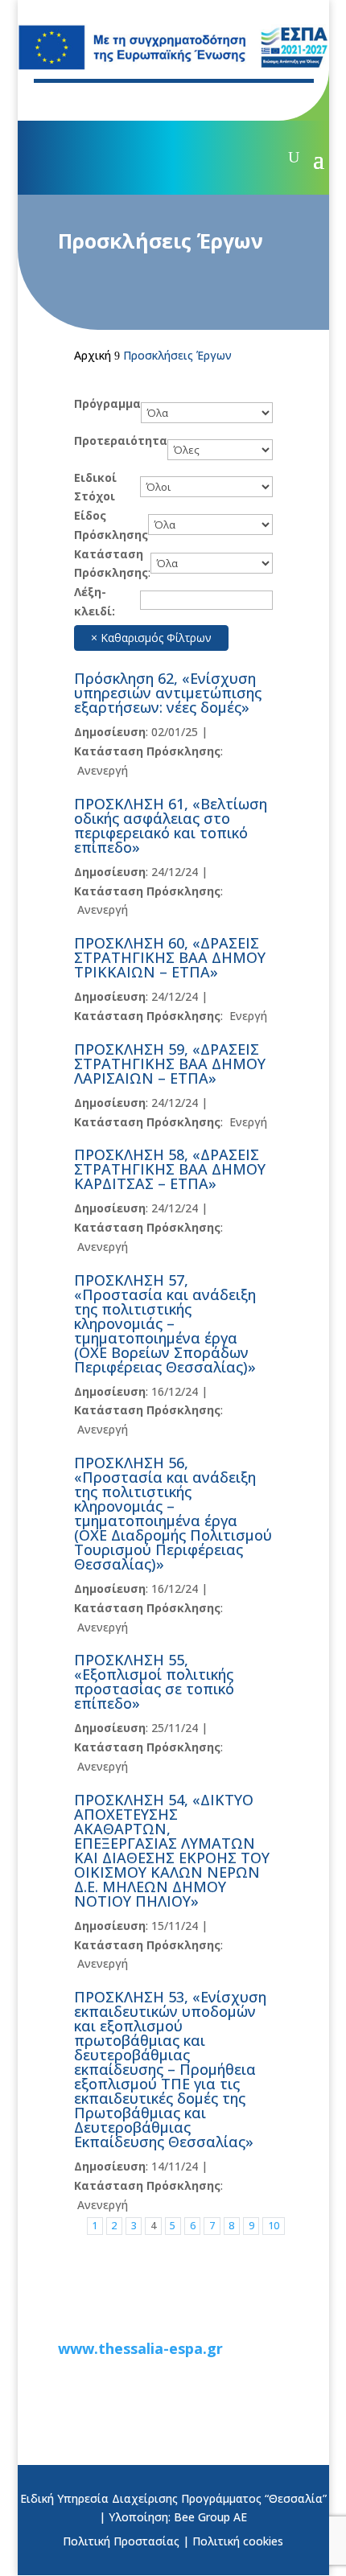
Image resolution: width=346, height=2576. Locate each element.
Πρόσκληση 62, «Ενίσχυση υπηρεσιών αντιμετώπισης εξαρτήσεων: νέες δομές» (168, 693)
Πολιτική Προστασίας (121, 2541)
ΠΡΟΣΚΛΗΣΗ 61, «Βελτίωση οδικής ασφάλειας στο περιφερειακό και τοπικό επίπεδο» (171, 825)
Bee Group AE (210, 2517)
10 (274, 2226)
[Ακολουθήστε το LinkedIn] (159, 101)
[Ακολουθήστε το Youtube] (127, 101)
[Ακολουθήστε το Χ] (95, 101)
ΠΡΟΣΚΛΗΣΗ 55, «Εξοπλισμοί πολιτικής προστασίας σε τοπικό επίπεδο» (154, 1681)
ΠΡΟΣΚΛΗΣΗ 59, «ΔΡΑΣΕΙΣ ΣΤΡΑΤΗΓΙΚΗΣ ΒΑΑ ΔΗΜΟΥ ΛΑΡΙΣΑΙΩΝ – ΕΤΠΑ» (170, 1064)
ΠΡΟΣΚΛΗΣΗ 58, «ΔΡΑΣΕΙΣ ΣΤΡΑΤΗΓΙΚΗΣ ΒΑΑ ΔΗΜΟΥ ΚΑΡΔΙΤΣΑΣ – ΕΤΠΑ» (170, 1169)
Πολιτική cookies (238, 2541)
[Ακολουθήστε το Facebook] (63, 101)
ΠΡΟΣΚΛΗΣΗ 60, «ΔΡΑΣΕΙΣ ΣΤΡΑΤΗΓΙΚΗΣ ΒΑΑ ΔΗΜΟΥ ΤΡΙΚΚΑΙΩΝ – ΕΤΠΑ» (170, 957)
